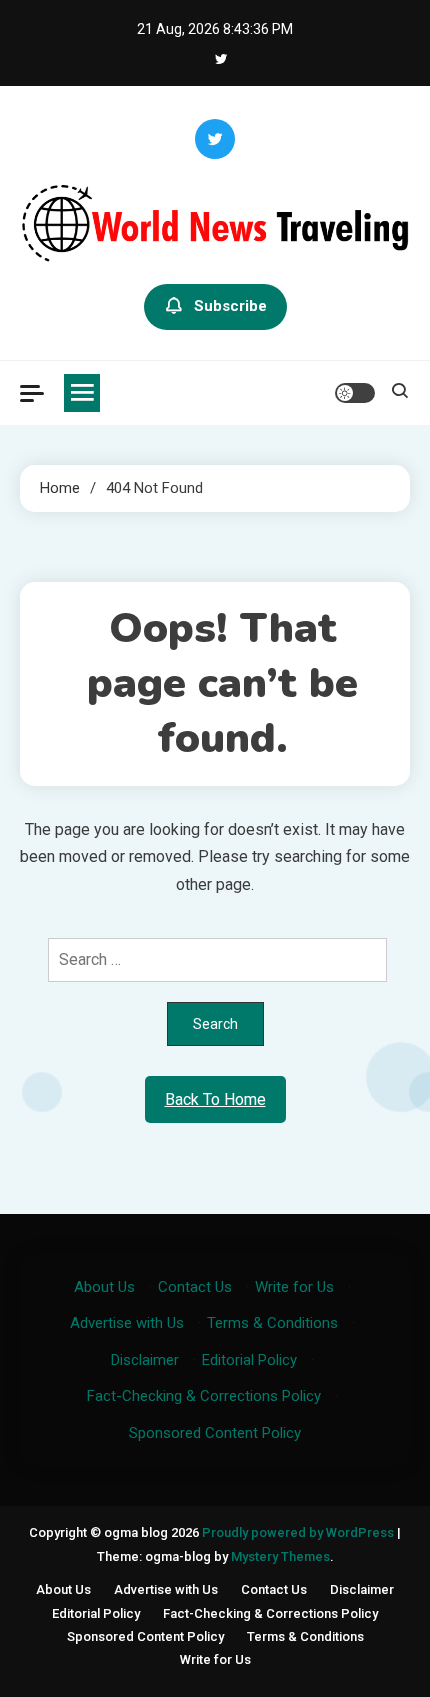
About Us (104, 1287)
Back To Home (215, 1099)
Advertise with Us (127, 1323)
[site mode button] (355, 393)
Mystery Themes (280, 1556)
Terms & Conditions (272, 1323)
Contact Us (195, 1287)
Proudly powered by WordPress (299, 1532)
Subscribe (230, 306)
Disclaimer (145, 1360)
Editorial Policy (249, 1360)
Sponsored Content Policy (215, 1433)
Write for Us (294, 1287)
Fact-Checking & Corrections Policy (204, 1396)
